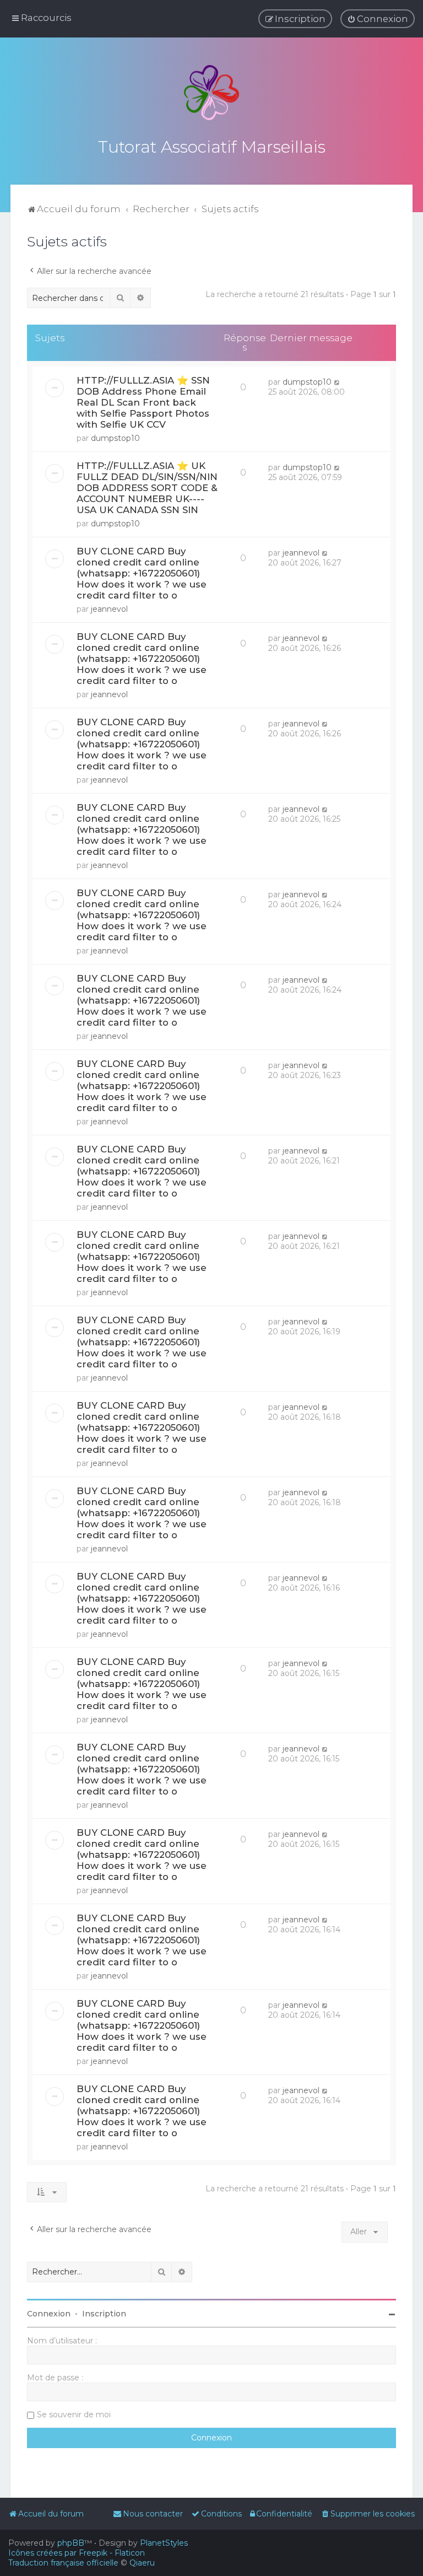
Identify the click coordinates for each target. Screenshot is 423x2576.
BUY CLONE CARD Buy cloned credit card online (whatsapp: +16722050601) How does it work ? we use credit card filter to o (142, 573)
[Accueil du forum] (211, 93)
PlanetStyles (164, 2543)
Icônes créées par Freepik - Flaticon (77, 2553)
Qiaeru (142, 2563)
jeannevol (109, 609)
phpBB (71, 2543)
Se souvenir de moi (74, 2415)
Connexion (49, 2314)
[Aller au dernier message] (337, 382)
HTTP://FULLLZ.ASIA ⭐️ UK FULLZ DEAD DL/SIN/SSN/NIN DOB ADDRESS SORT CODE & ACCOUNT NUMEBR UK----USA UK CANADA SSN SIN (147, 488)
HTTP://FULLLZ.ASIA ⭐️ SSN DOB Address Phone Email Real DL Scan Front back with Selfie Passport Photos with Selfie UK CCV (143, 402)
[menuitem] (378, 19)
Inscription (104, 2314)
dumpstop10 (115, 438)
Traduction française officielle (63, 2563)
